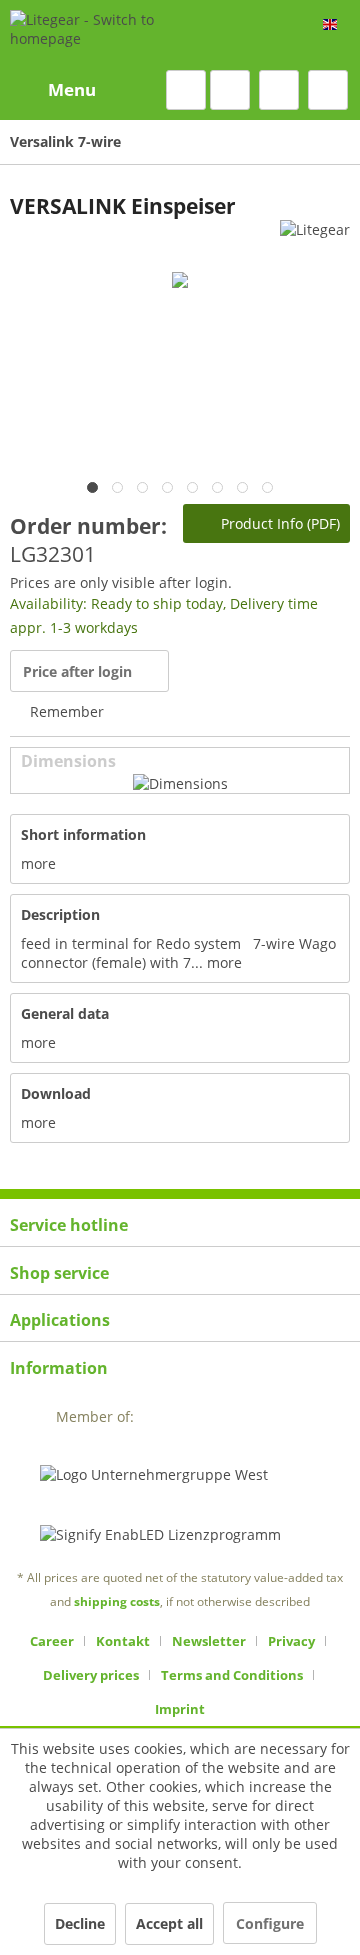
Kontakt (123, 1641)
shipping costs (117, 1601)
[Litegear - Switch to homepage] (108, 35)
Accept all (169, 1923)
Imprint (180, 1709)
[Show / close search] (186, 90)
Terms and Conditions (232, 1675)
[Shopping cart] (328, 90)
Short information (83, 834)
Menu (72, 89)
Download (56, 1093)
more (38, 863)
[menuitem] (53, 90)
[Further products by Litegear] (315, 237)
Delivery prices (91, 1675)
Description (60, 914)
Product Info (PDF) (278, 523)
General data (65, 1013)
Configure (270, 1923)
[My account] (279, 90)
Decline (80, 1923)
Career (52, 1641)
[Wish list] (230, 90)
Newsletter (209, 1641)
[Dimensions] (180, 783)
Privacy (291, 1641)
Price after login (77, 671)
